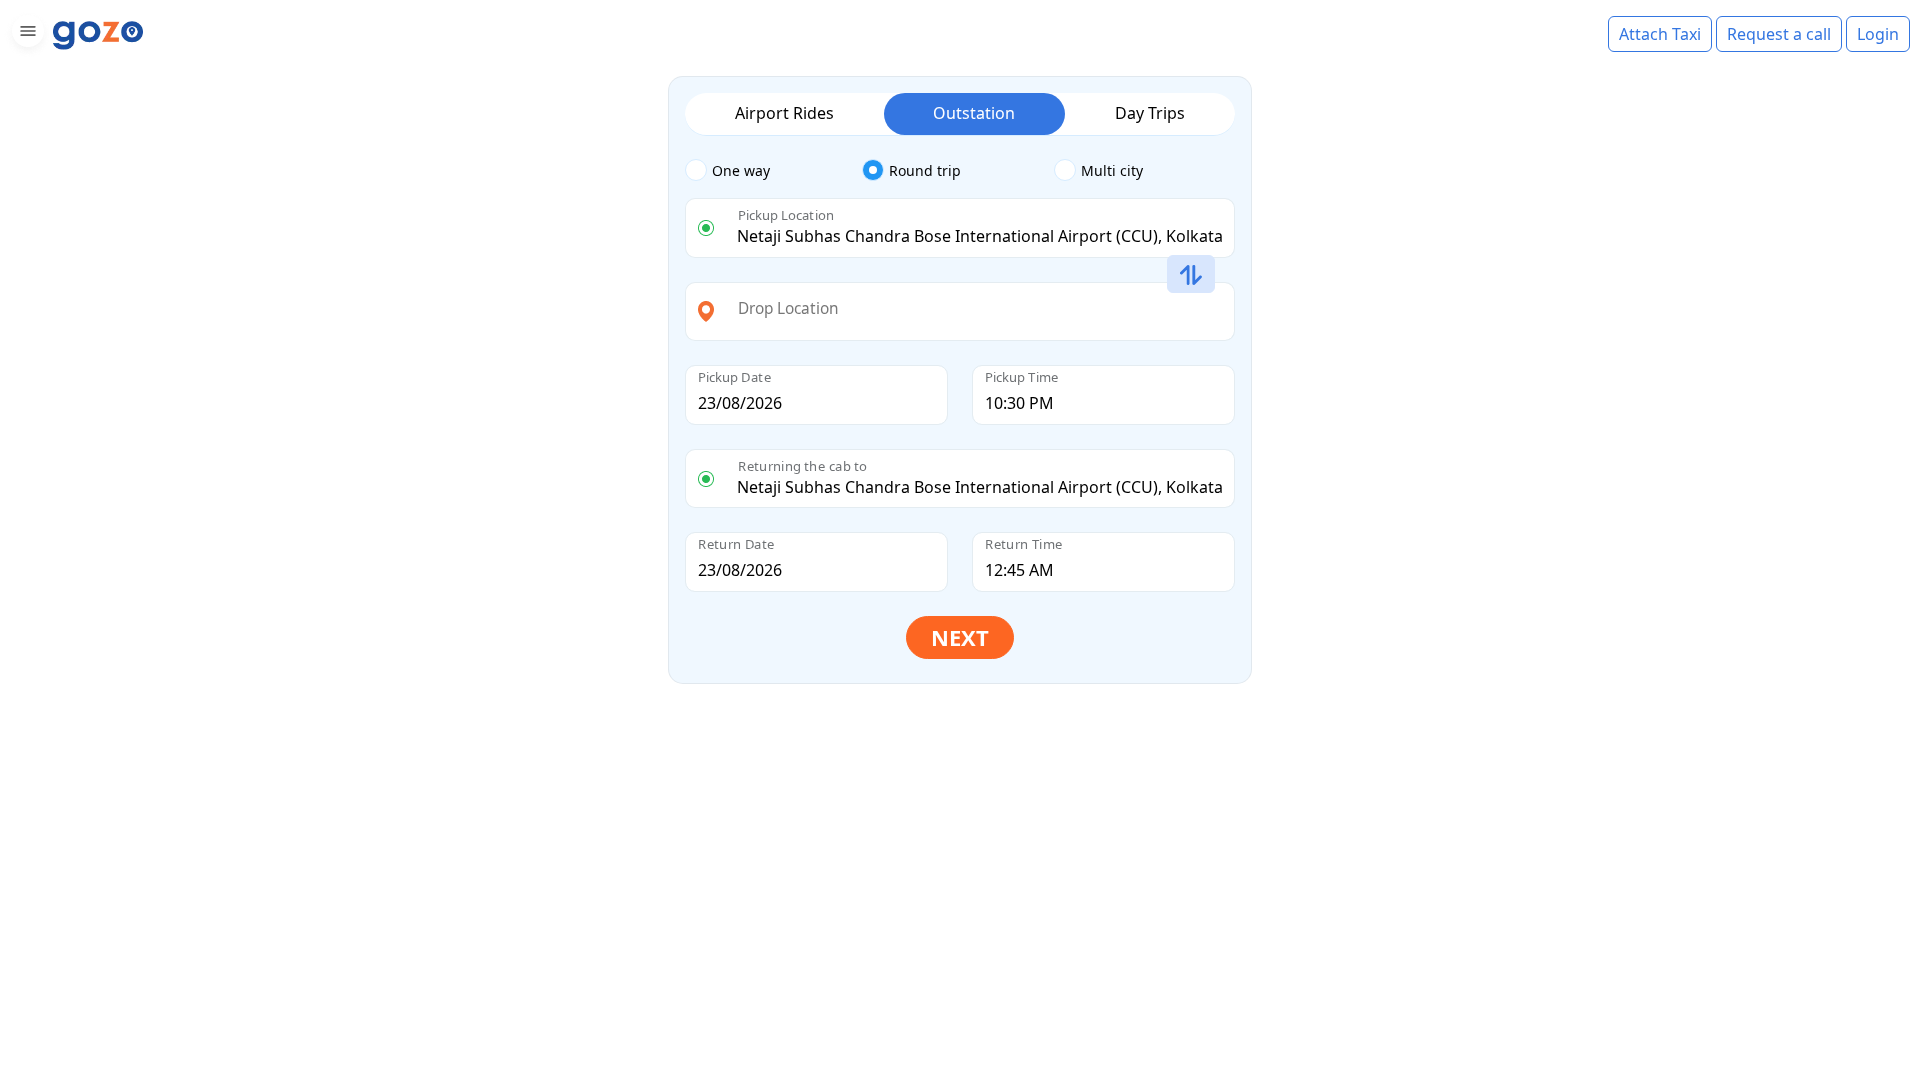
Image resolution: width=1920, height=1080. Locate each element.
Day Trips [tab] (1150, 113)
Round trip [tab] (925, 170)
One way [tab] (741, 170)
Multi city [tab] (1112, 170)
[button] (25, 34)
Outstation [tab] (974, 113)
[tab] (773, 171)
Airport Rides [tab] (784, 113)
